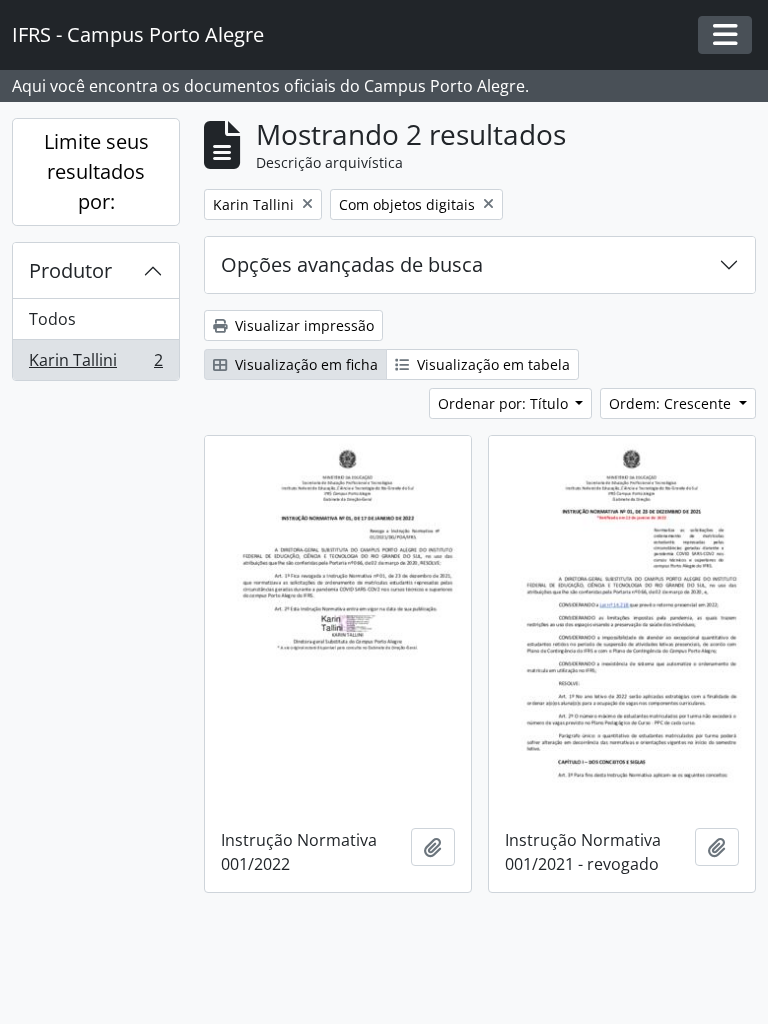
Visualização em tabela (491, 364)
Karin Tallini (95, 364)
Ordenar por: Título (505, 403)
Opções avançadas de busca (352, 264)
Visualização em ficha (304, 364)
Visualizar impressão (302, 325)
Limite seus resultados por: (96, 171)
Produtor (70, 270)
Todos (52, 319)
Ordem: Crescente (672, 403)
